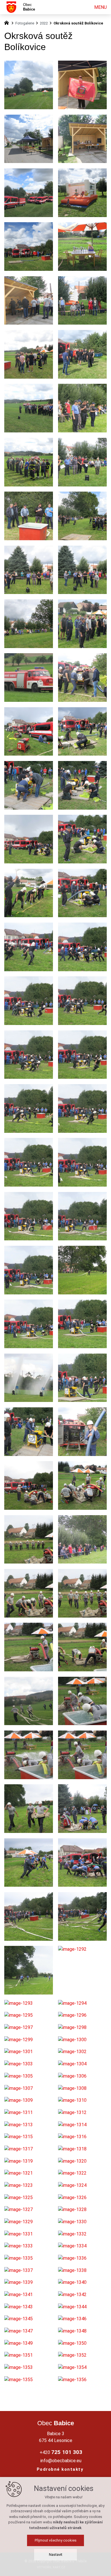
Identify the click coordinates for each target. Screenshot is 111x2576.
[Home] (8, 22)
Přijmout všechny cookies (56, 2540)
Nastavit (56, 2555)
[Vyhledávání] (80, 7)
